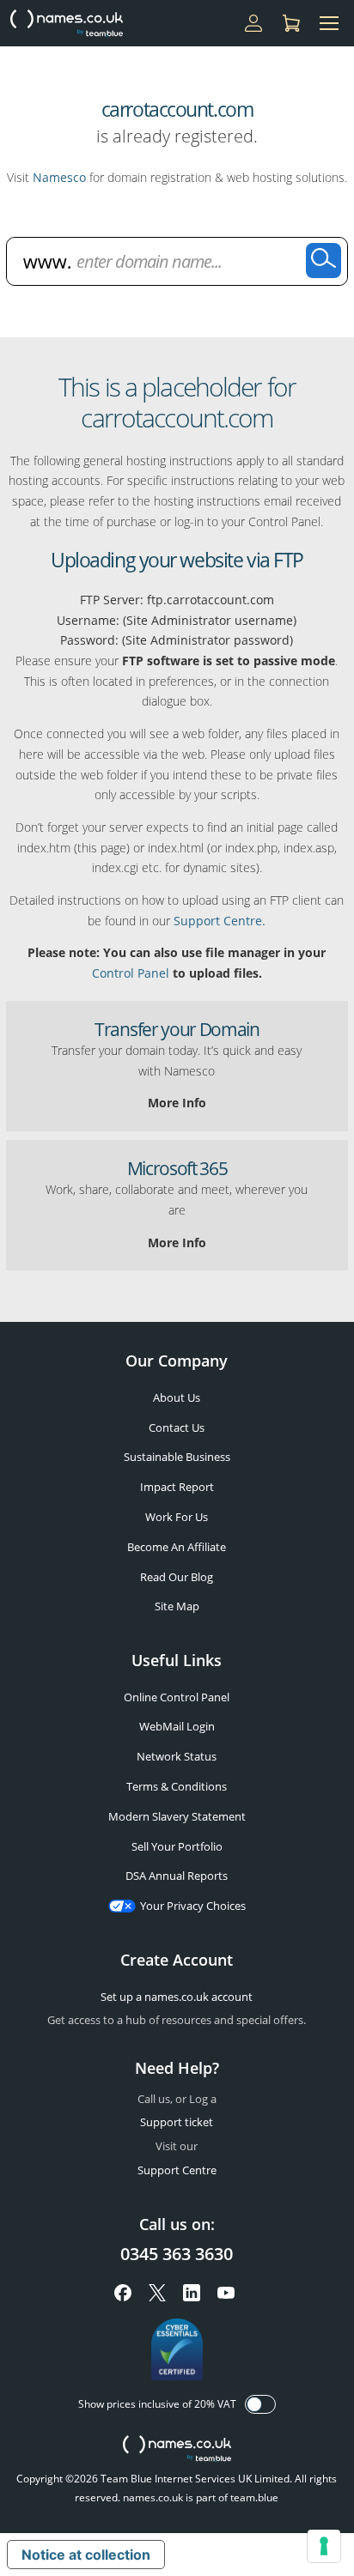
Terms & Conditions (177, 1786)
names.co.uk (177, 2450)
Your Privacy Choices (193, 1906)
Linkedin (192, 2293)
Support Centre (177, 2170)
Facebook (123, 2293)
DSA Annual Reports (177, 1876)
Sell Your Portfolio (177, 1846)
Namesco (59, 177)
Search (323, 261)
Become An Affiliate (177, 1547)
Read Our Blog (177, 1577)
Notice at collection (86, 2555)
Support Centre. (220, 921)
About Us (177, 1397)
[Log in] (253, 23)
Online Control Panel (177, 1697)
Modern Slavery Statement (177, 1816)
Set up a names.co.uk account (177, 1997)
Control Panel (131, 973)
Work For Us (177, 1517)
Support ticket (177, 2122)
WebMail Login (177, 1726)
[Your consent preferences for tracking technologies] (324, 2546)
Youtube (226, 2293)
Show (260, 2404)
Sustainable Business (177, 1457)
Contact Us (177, 1427)
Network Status (177, 1756)
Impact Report (177, 1487)
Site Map (177, 1606)
